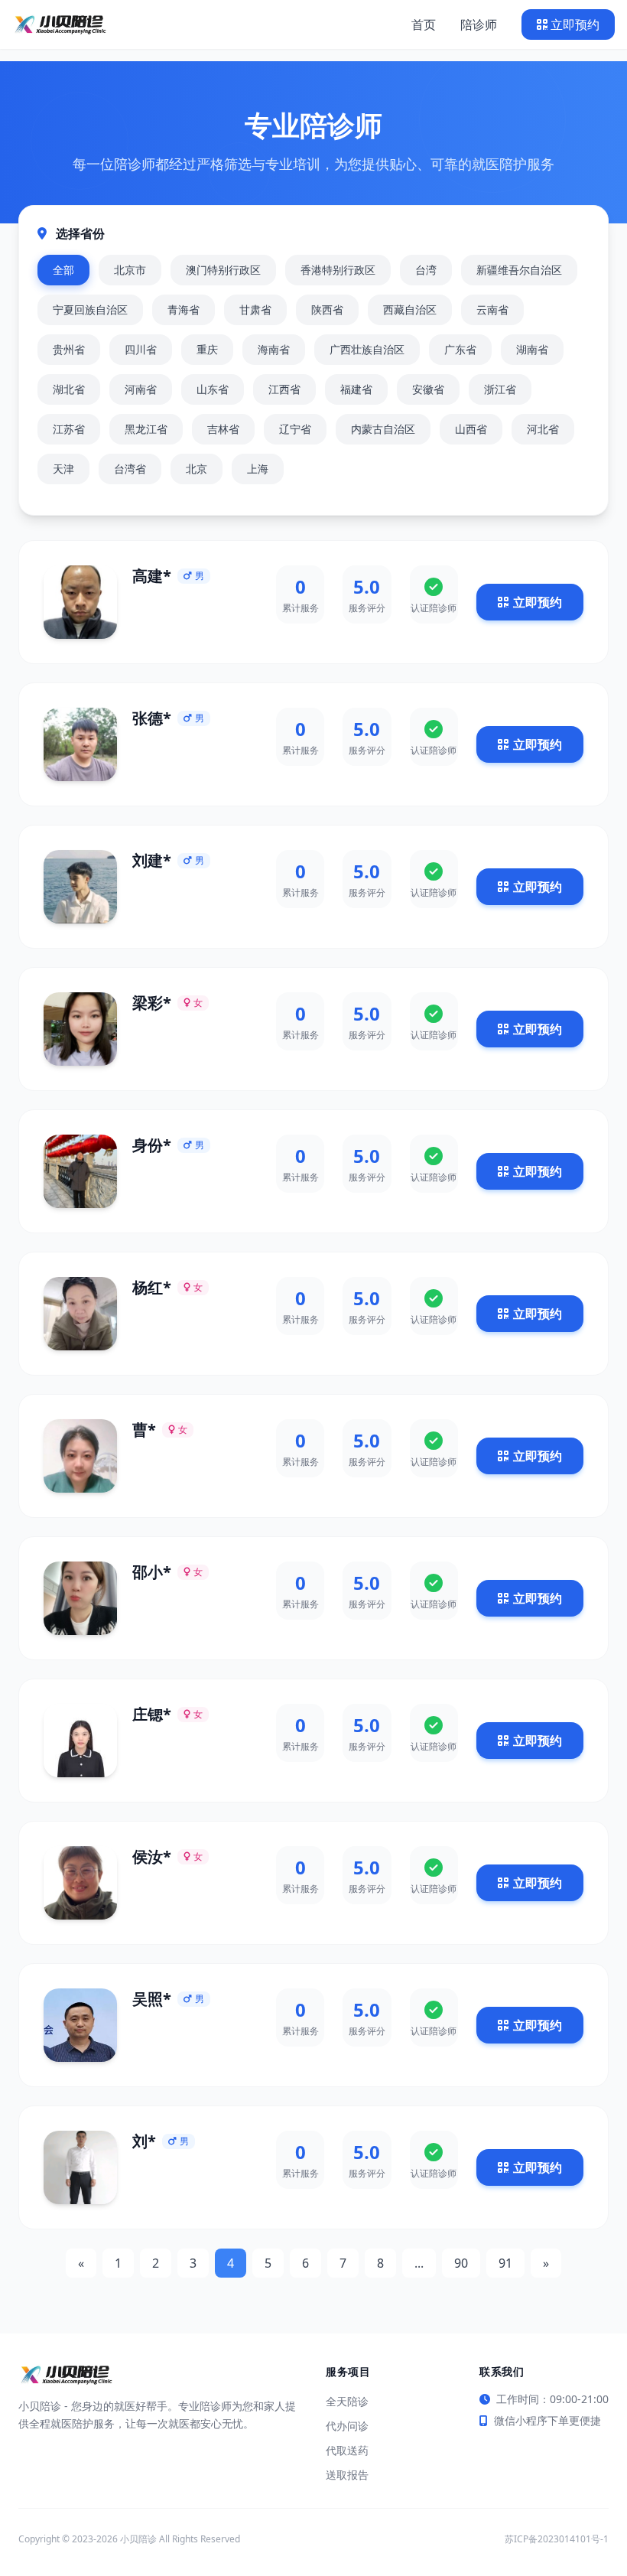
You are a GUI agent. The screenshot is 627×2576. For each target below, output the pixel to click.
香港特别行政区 (338, 270)
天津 (63, 469)
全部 (63, 270)
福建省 (356, 389)
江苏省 (69, 429)
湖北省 (69, 389)
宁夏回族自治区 (90, 309)
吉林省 (223, 429)
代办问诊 (347, 2426)
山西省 (471, 429)
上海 (258, 469)
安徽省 (428, 389)
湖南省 (532, 349)
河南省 (141, 389)
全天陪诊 (347, 2401)
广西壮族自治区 (367, 349)
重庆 (207, 349)
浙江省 (500, 389)
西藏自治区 (410, 309)
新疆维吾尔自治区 (519, 270)
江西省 (284, 389)
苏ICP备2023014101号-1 (557, 2539)
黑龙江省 (146, 429)
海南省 (274, 349)
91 (505, 2263)
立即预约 (575, 24)
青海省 (184, 309)
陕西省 (327, 309)
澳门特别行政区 (223, 270)
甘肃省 (255, 309)
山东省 (213, 389)
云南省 (492, 309)
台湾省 (130, 469)
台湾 (426, 270)
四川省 (141, 349)
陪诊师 (479, 24)
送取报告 (347, 2475)
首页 (424, 24)
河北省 (543, 429)
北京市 (130, 270)
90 (461, 2263)
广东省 (460, 349)
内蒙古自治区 (383, 429)
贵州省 (69, 349)
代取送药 (347, 2450)
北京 (197, 469)
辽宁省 (295, 429)
